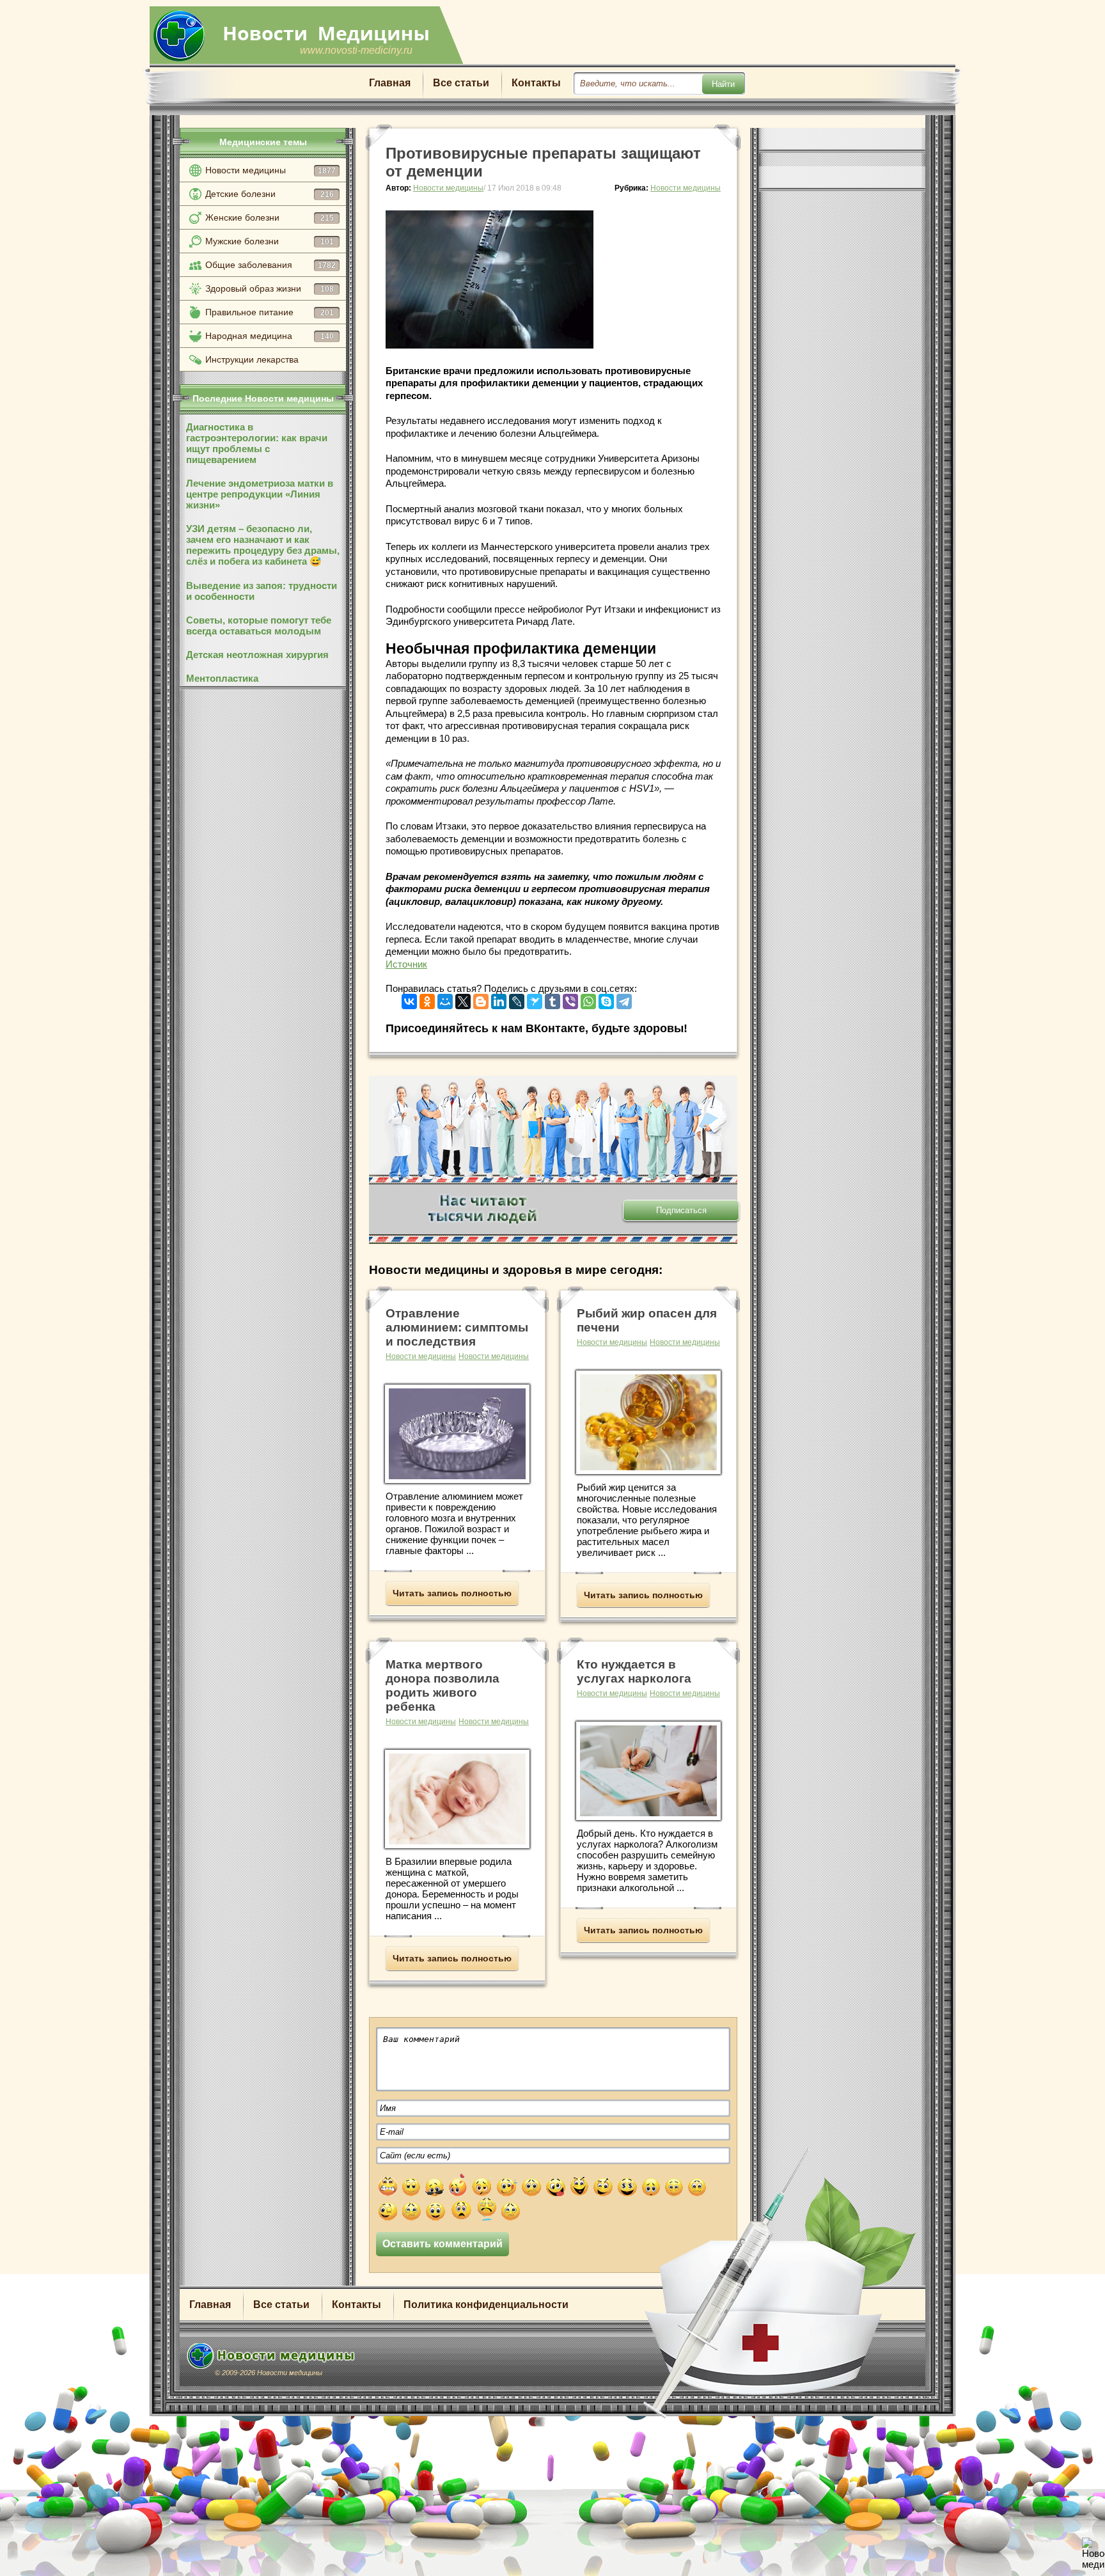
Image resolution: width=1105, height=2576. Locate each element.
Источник (406, 964)
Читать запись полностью (452, 1593)
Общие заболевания (270, 265)
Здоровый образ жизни (270, 288)
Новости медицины (270, 170)
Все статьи (461, 83)
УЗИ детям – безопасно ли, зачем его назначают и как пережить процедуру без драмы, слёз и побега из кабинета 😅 (263, 545)
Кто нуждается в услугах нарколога (634, 1671)
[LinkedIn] (499, 999)
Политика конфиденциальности (486, 2305)
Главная (390, 83)
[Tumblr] (552, 999)
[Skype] (606, 999)
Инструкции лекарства (252, 359)
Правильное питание (270, 312)
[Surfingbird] (535, 999)
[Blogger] (481, 999)
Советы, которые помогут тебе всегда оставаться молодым (259, 625)
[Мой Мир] (445, 999)
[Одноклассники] (427, 999)
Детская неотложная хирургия (257, 655)
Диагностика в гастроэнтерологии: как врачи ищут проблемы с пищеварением (257, 443)
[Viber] (570, 999)
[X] (463, 999)
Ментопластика (222, 678)
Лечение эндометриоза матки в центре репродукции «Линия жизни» (260, 494)
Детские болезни (270, 194)
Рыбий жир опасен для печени (647, 1320)
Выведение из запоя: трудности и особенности (262, 591)
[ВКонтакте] (409, 999)
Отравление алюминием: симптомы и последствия (457, 1327)
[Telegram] (624, 999)
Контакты (536, 83)
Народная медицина (270, 336)
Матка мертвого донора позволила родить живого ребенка (443, 1685)
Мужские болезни (270, 241)
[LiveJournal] (517, 999)
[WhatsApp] (588, 999)
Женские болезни (270, 217)
